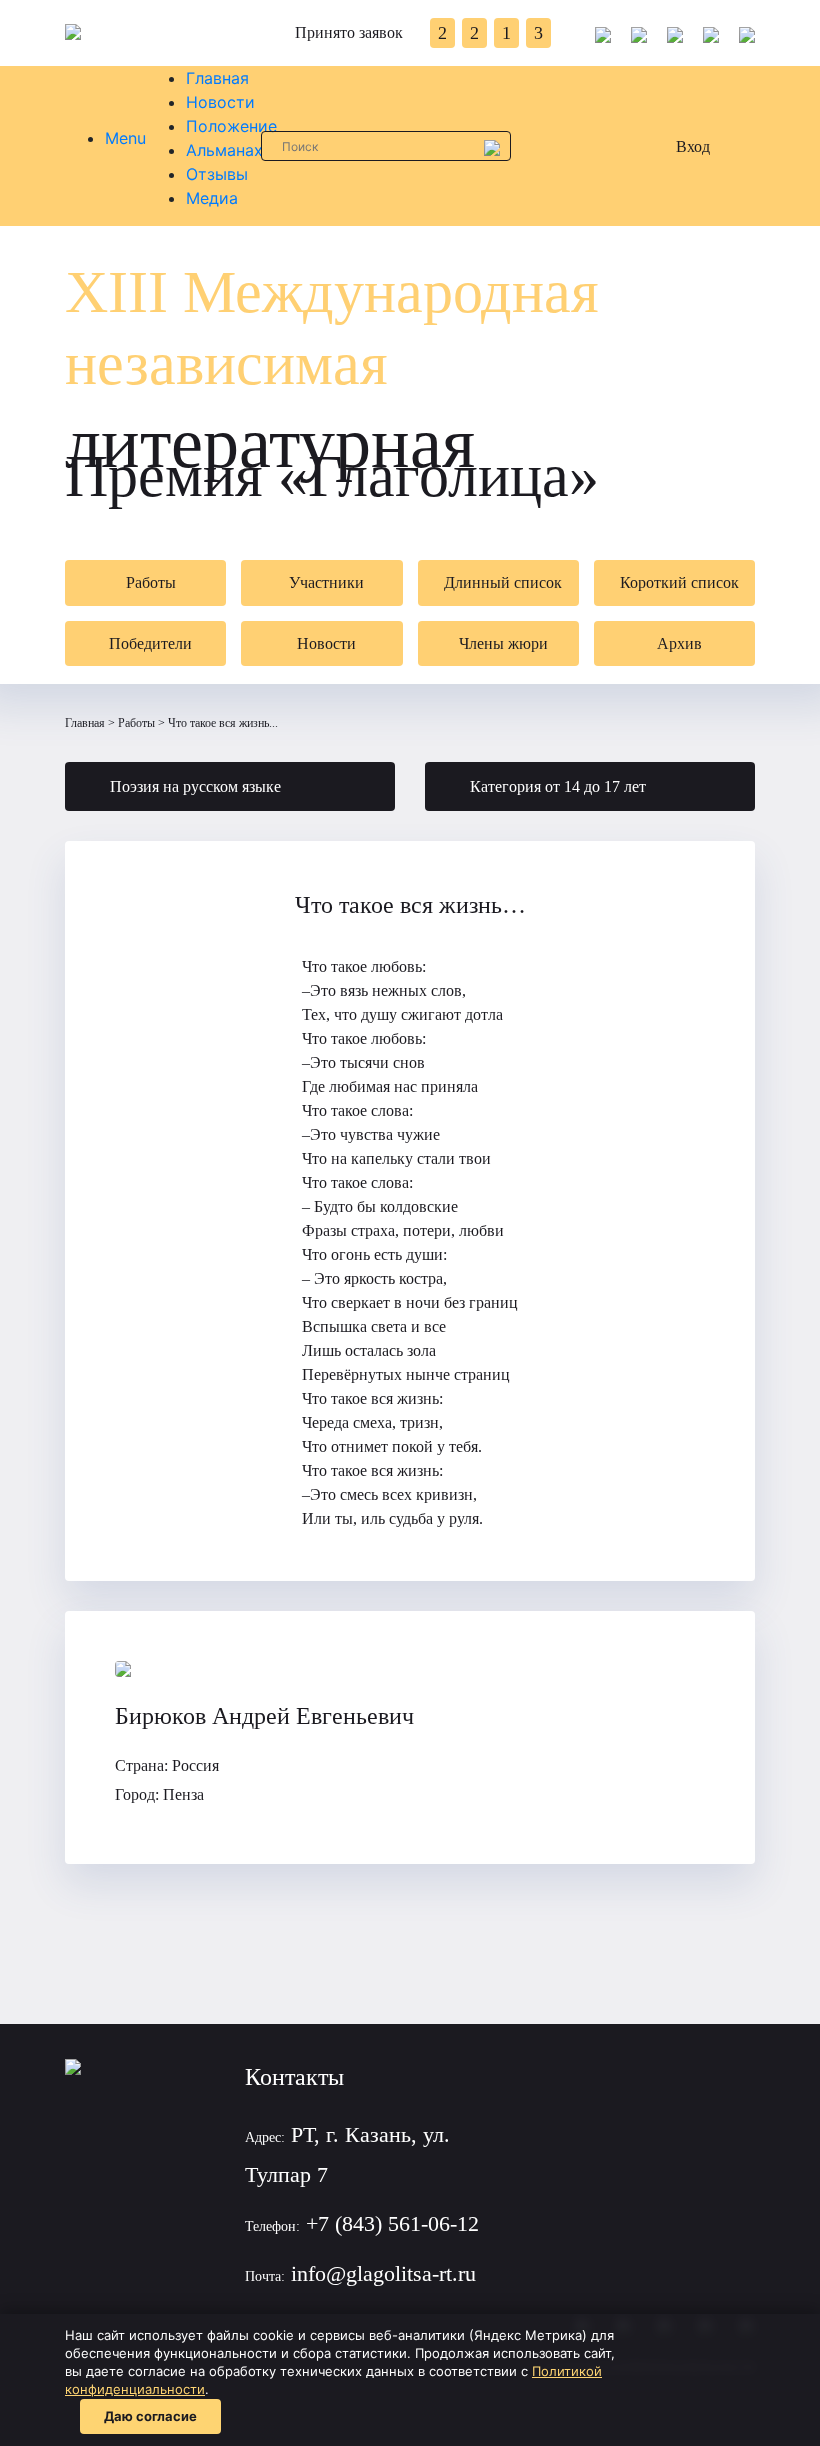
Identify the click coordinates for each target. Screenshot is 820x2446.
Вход (693, 146)
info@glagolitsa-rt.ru (383, 2273)
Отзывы (217, 174)
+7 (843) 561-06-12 (392, 2223)
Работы (136, 723)
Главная (217, 78)
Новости (220, 102)
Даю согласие (150, 2416)
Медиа (212, 198)
